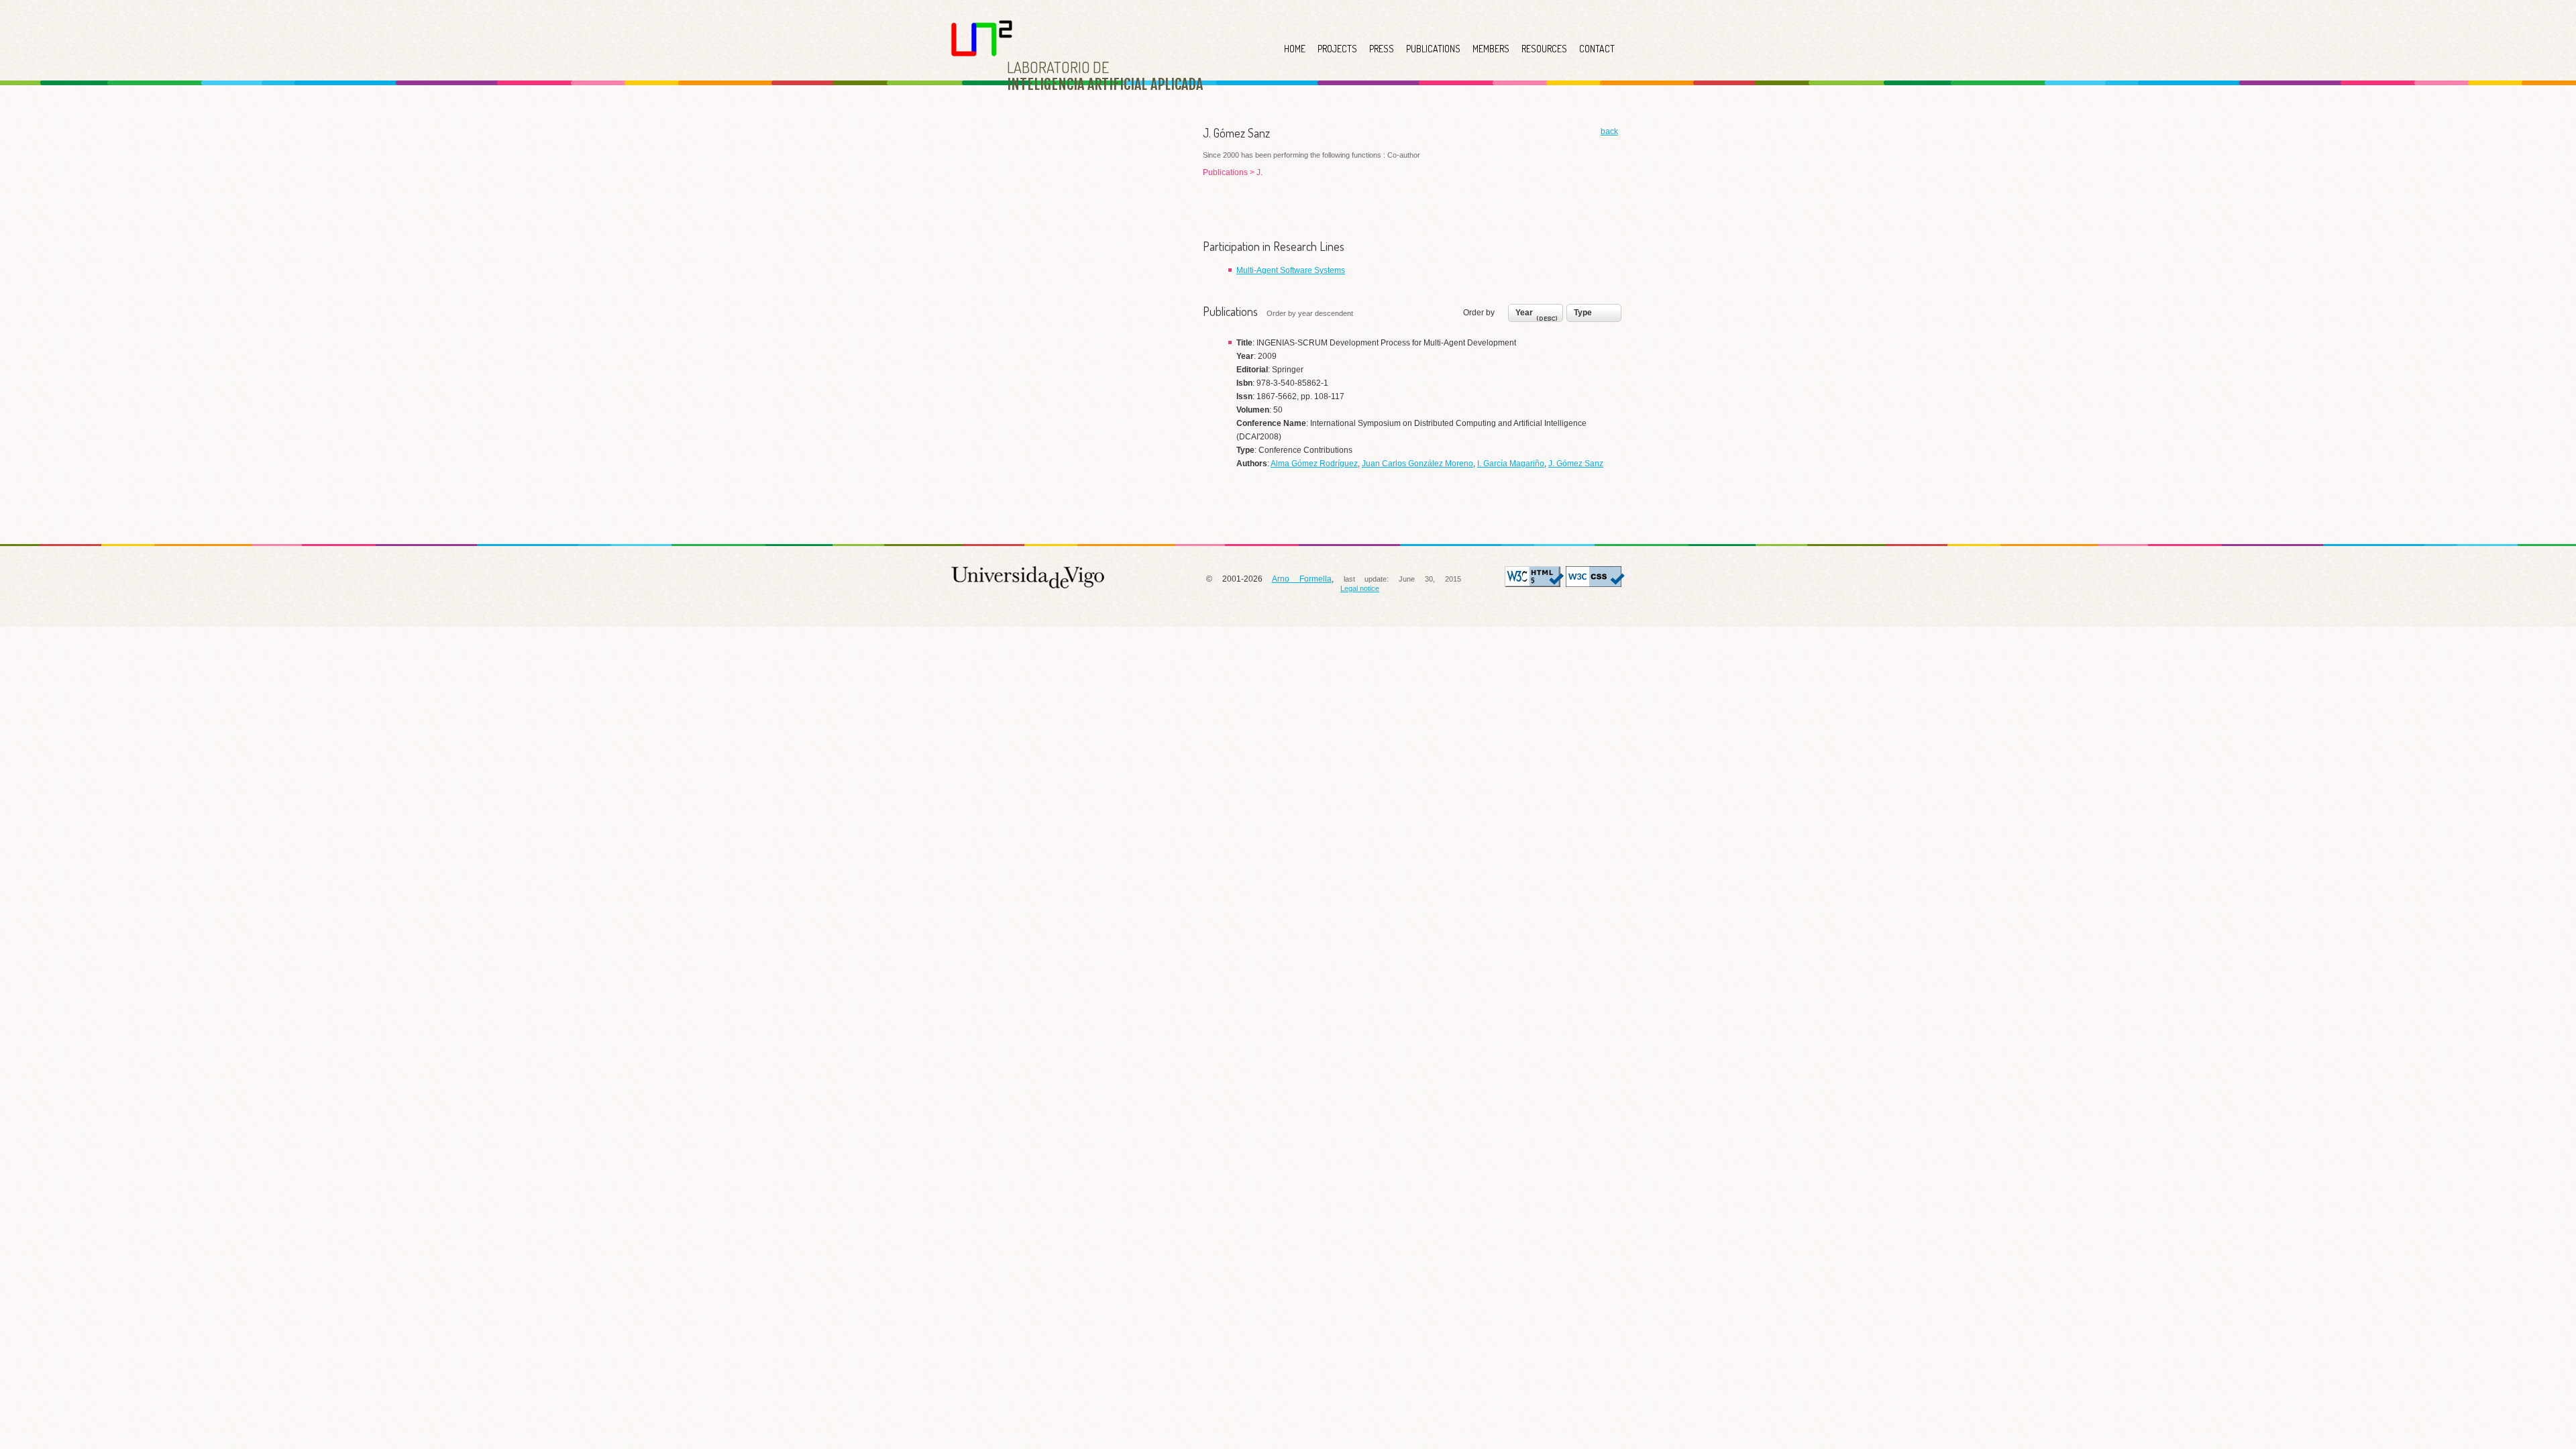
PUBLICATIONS (1433, 49)
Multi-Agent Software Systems (1291, 270)
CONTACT (1597, 49)
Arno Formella (1302, 579)
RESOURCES (1544, 49)
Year (1524, 313)
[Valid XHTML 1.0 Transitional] (1534, 584)
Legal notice (1360, 588)
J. (1259, 172)
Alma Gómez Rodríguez (1314, 464)
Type (1583, 313)
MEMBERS (1491, 49)
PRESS (1382, 49)
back (1609, 131)
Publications (1226, 172)
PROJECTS (1337, 49)
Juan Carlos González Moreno (1417, 464)
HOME (1295, 49)
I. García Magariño (1511, 464)
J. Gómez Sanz (1576, 464)
